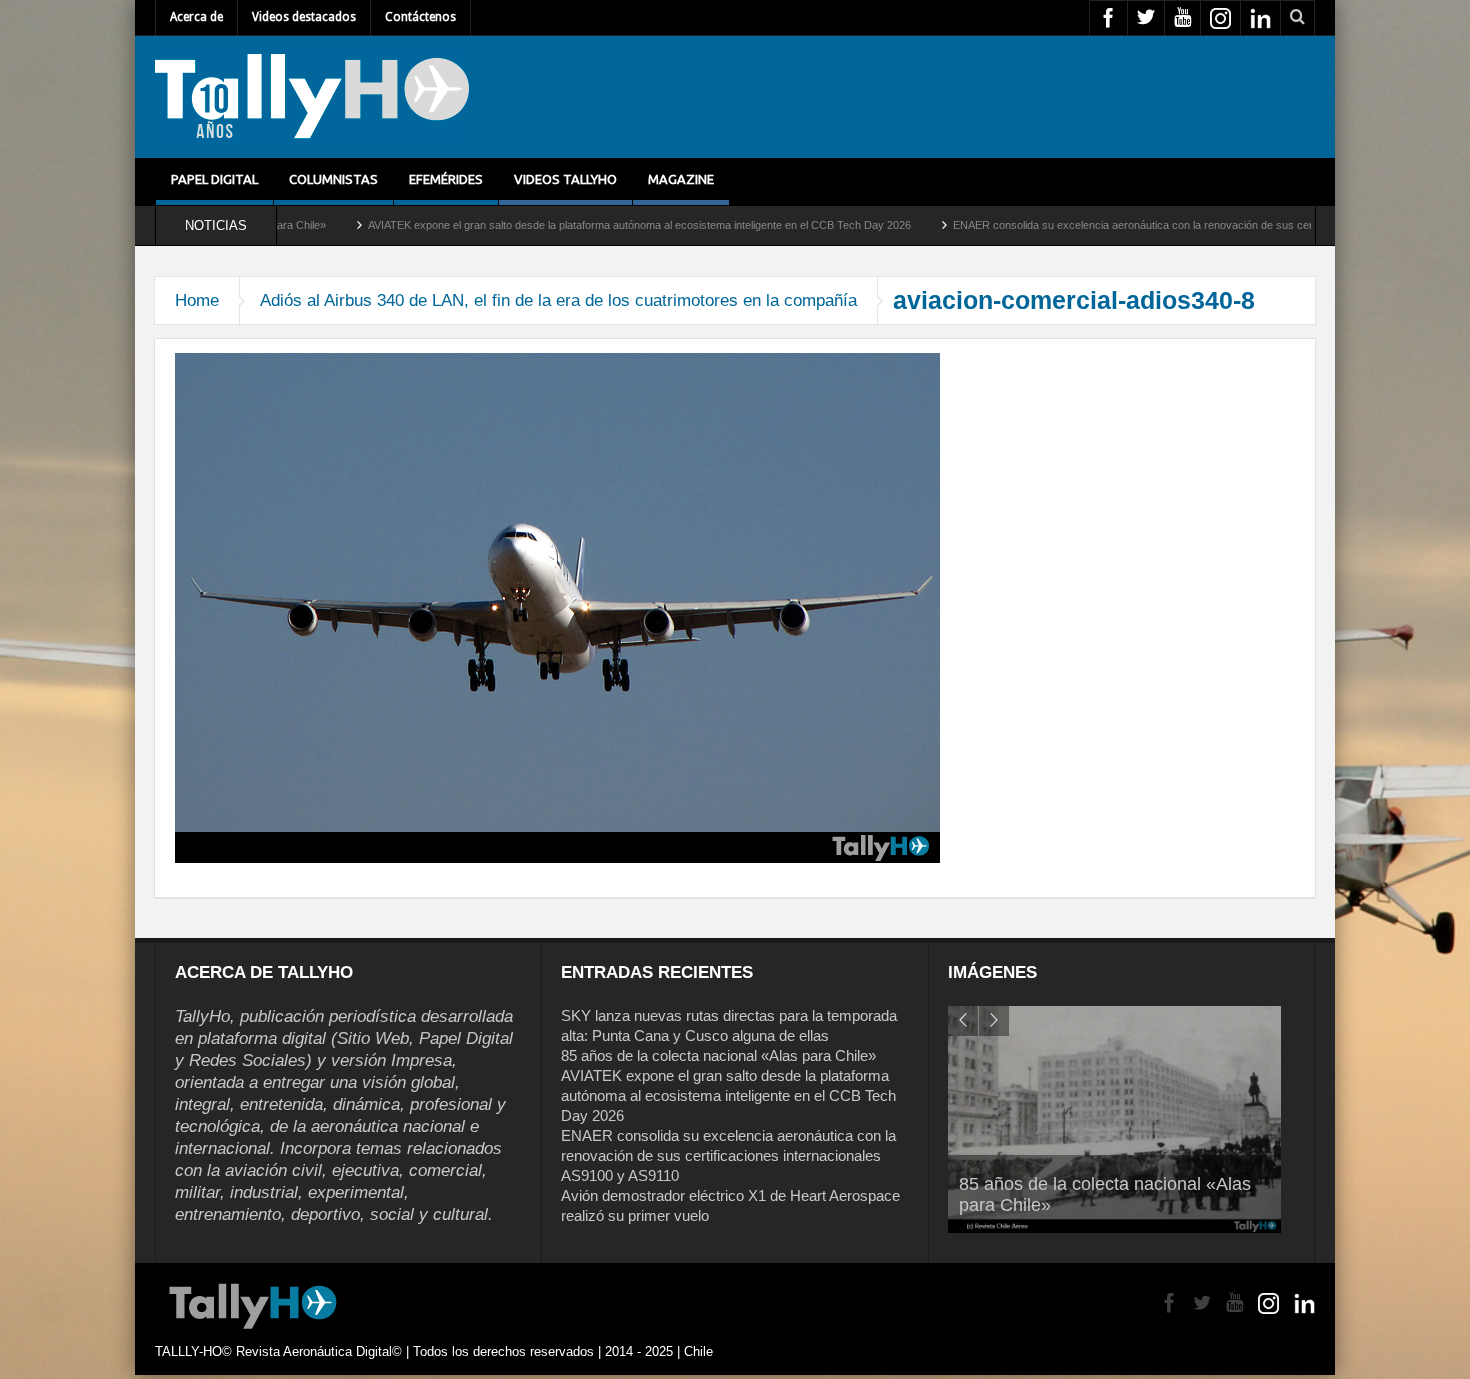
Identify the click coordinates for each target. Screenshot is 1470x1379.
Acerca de (196, 17)
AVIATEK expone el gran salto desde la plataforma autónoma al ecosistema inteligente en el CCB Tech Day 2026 (536, 225)
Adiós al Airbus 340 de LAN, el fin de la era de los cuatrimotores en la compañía (558, 300)
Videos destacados (304, 17)
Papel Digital (214, 179)
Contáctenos (420, 17)
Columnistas (333, 179)
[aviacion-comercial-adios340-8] (557, 607)
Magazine (681, 179)
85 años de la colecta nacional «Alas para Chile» (718, 1055)
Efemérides (446, 179)
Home (197, 300)
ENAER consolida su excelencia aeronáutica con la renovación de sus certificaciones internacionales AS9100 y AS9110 (1139, 225)
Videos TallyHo (565, 179)
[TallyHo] (312, 97)
